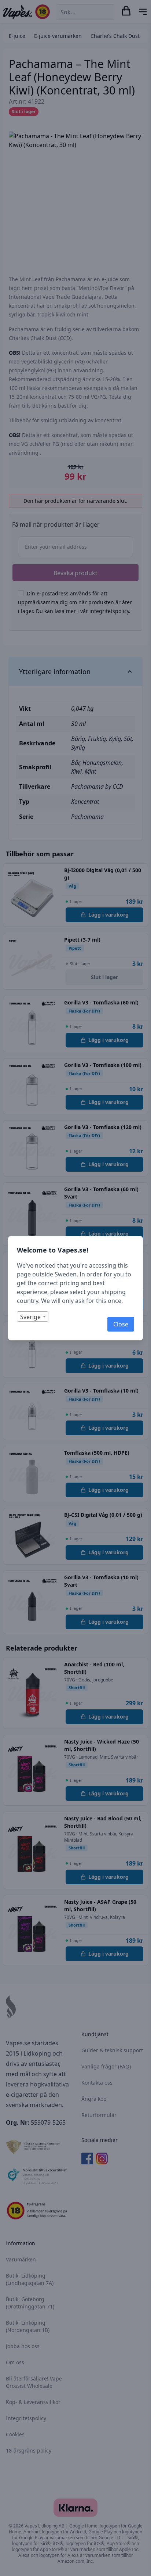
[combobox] (33, 1316)
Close (121, 1324)
